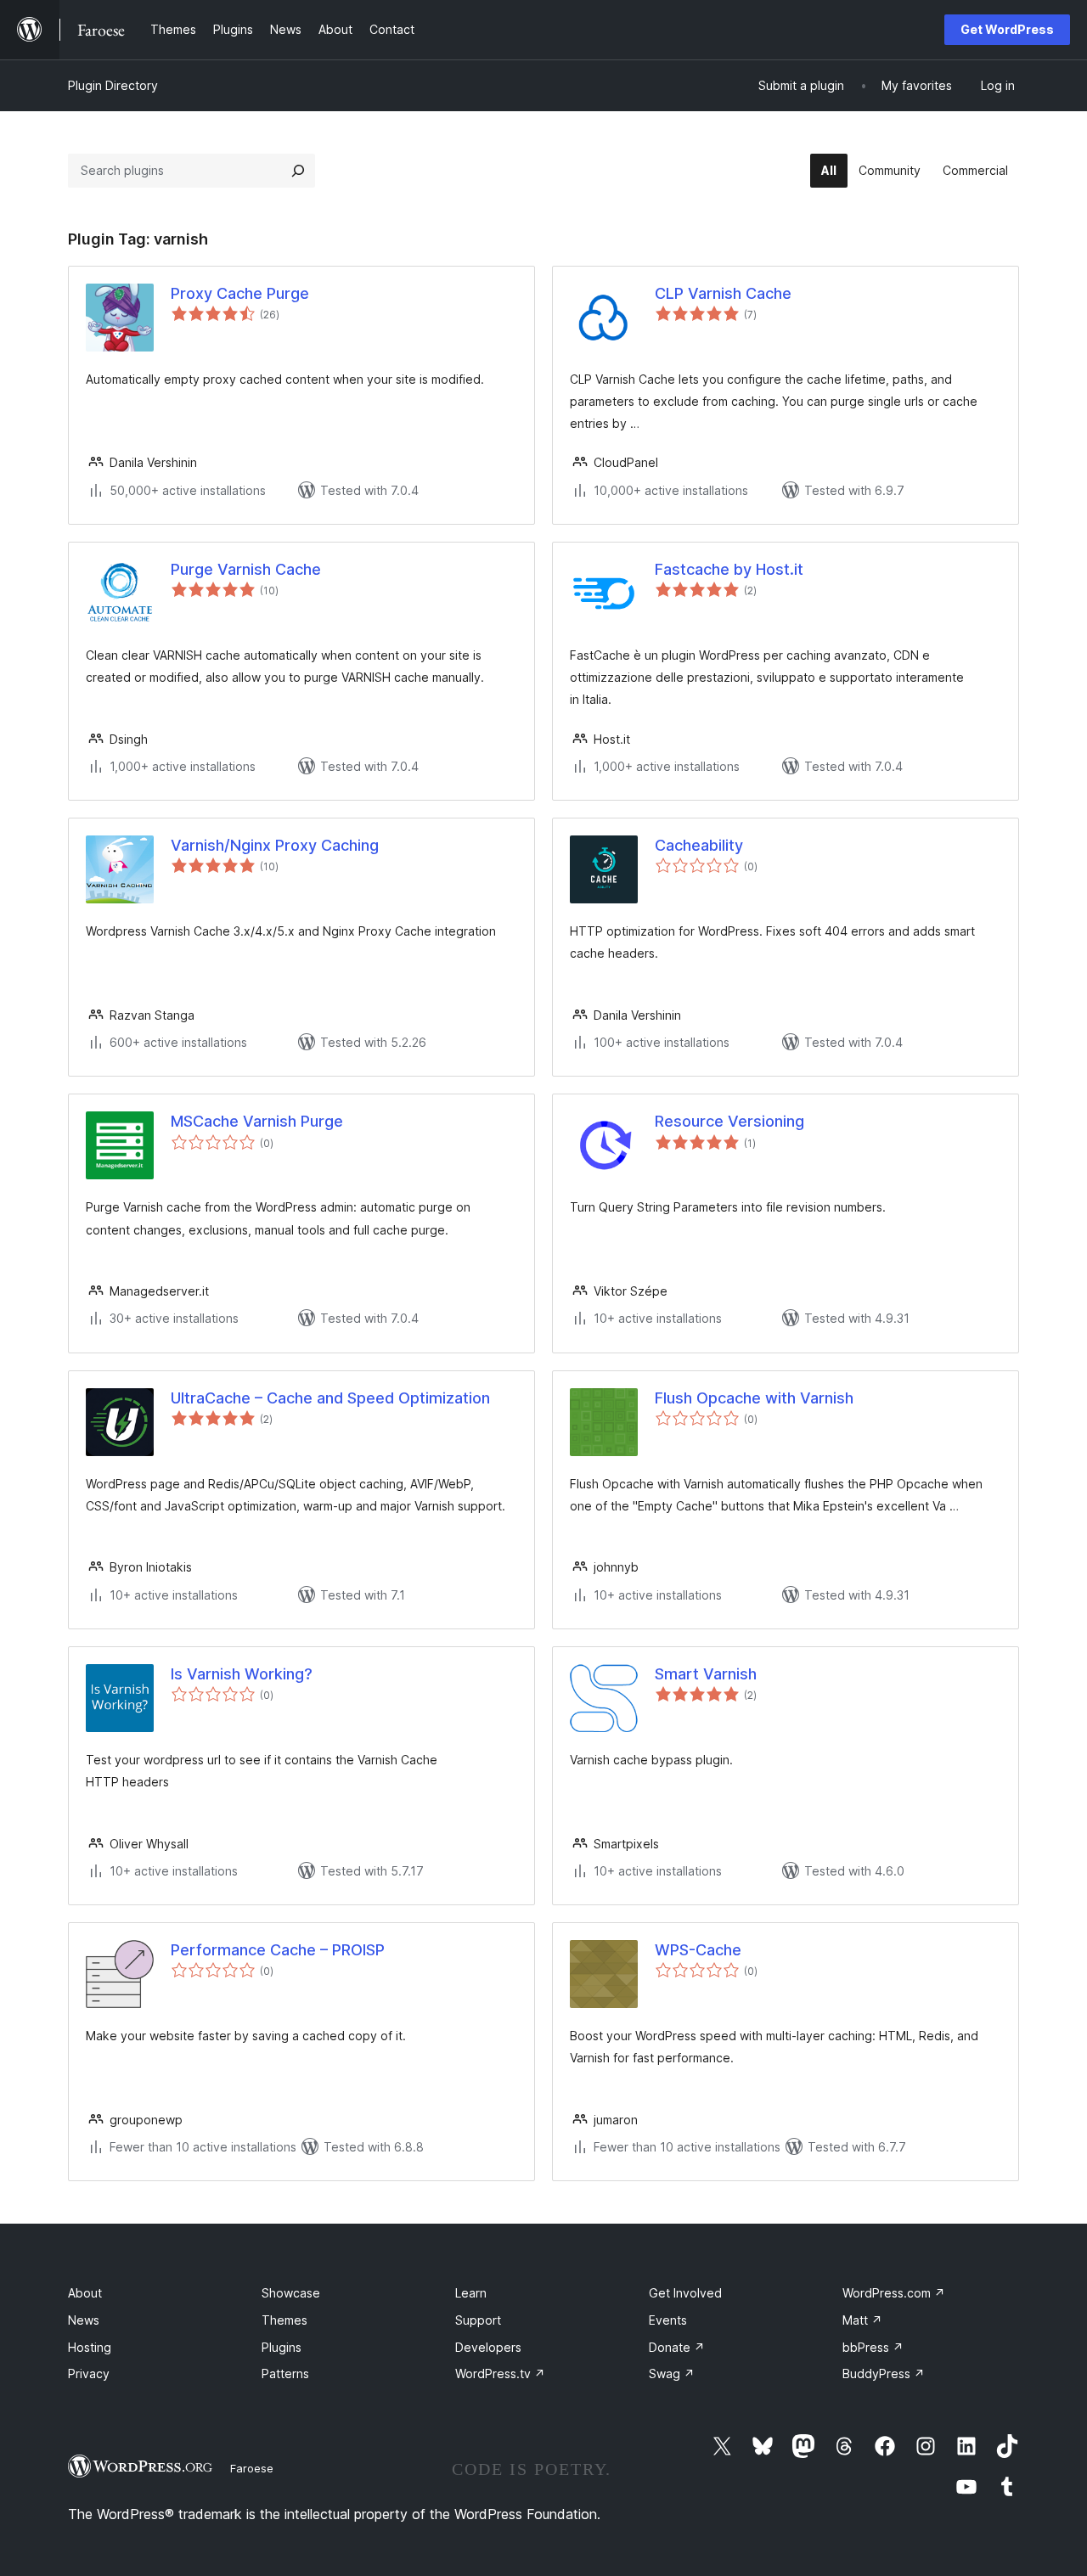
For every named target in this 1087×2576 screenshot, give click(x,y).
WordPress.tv (500, 2374)
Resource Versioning (729, 1121)
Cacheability (699, 845)
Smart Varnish (706, 1674)
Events (668, 2320)
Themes (284, 2320)
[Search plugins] (298, 171)
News (84, 2320)
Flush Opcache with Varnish (754, 1398)
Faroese (252, 2468)
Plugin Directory (113, 85)
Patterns (285, 2374)
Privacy (89, 2374)
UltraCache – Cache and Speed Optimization (330, 1398)
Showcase (291, 2293)
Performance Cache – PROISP (278, 1950)
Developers (488, 2347)
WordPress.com (894, 2293)
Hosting (90, 2347)
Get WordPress (1007, 29)
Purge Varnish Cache (246, 569)
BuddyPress (884, 2374)
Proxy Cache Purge (240, 293)
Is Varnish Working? (242, 1674)
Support (478, 2320)
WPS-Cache (698, 1950)
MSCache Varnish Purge (257, 1121)
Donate (677, 2347)
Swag (672, 2374)
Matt (862, 2320)
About (85, 2293)
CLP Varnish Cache (723, 293)
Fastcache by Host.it (729, 569)
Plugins (282, 2347)
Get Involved (685, 2293)
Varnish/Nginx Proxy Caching (275, 845)
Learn (471, 2293)
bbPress (873, 2347)
